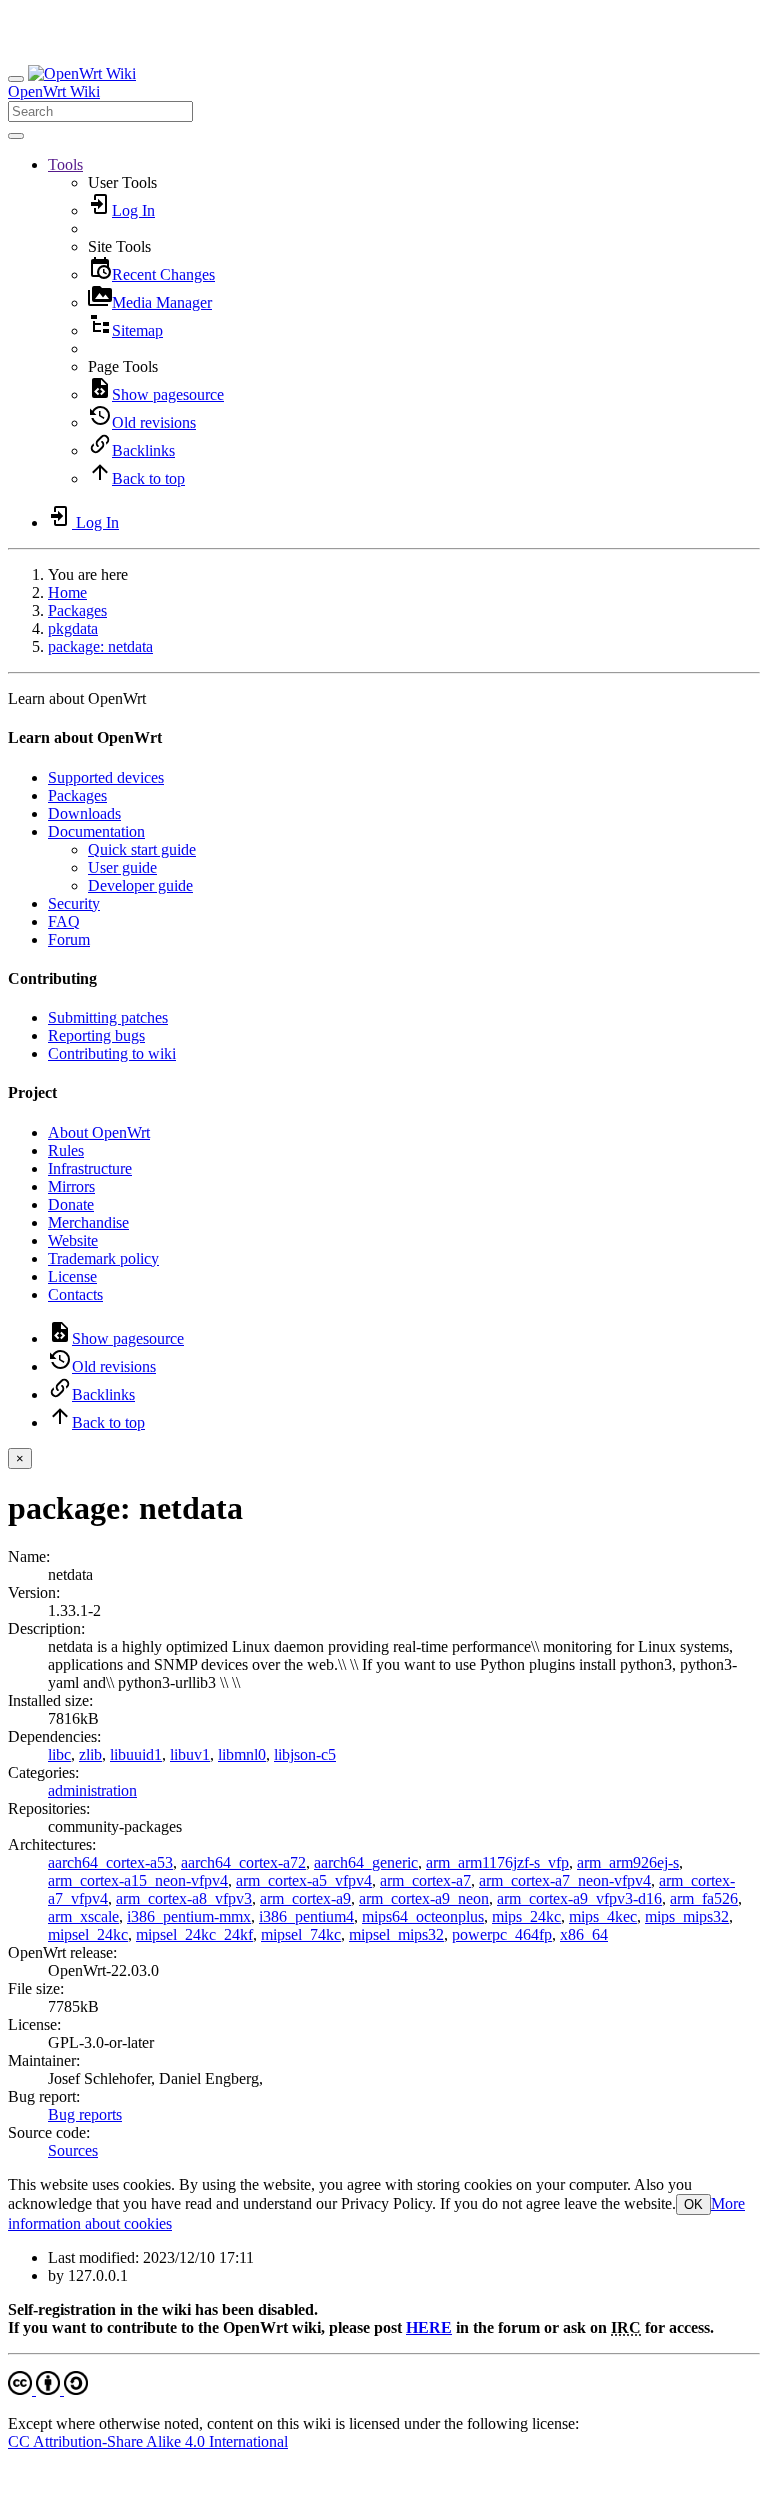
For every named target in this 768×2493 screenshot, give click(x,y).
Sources (73, 2150)
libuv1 (190, 1754)
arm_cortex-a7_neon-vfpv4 (565, 1880)
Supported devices (106, 777)
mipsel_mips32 (396, 1934)
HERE (429, 2327)
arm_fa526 (704, 1898)
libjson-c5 (305, 1754)
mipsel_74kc (301, 1934)
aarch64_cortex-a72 (243, 1862)
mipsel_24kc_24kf (194, 1934)
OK (693, 2204)
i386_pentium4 (306, 1916)
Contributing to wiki (112, 1053)
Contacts (75, 1294)
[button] (65, 164)
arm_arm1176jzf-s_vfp (497, 1862)
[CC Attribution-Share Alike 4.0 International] (48, 2389)
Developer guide (140, 885)
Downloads (84, 813)
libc (59, 1754)
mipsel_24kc (88, 1934)
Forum (69, 939)
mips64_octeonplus (423, 1916)
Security (74, 903)
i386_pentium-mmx (189, 1916)
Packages (77, 610)
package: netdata (100, 646)
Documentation (96, 831)
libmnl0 (242, 1754)
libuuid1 (136, 1754)
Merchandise (88, 1222)
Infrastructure (90, 1168)
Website (73, 1240)
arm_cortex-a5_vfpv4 (304, 1880)
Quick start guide (142, 849)
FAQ (64, 921)
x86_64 (584, 1934)
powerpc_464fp (502, 1934)
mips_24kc (526, 1916)
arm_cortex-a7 (425, 1880)
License (72, 1276)
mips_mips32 (687, 1916)
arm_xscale (83, 1916)
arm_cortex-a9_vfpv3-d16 (579, 1898)
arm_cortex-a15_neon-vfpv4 (138, 1880)
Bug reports (85, 2114)
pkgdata (73, 628)
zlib (90, 1754)
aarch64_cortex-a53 (110, 1862)
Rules (66, 1150)
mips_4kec (603, 1916)
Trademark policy (103, 1258)
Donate (71, 1204)
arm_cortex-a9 (305, 1898)
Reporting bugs (96, 1035)
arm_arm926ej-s (628, 1862)
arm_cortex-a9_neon (424, 1898)
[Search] (16, 136)
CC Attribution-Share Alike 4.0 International (148, 2441)
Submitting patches (108, 1017)
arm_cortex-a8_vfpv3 (184, 1898)
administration (92, 1790)
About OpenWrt (99, 1132)
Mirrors (71, 1186)
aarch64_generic (366, 1862)
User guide (122, 867)
